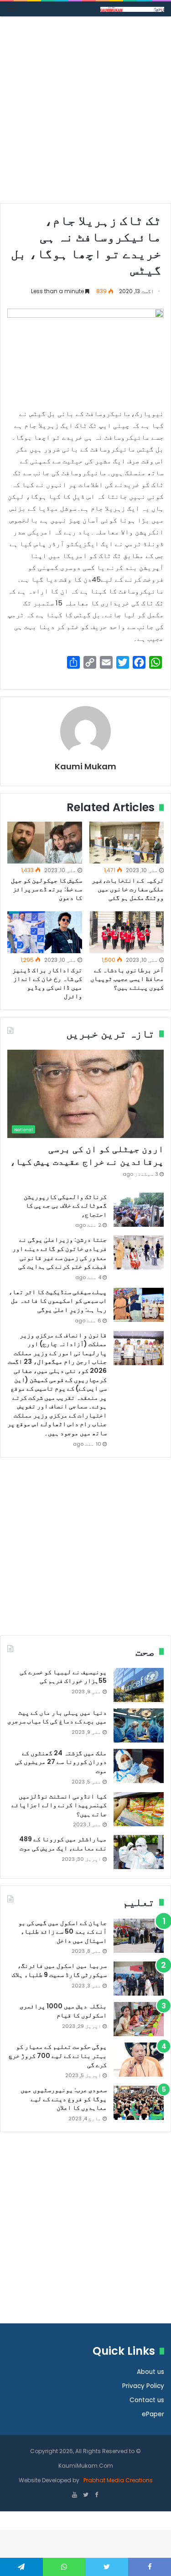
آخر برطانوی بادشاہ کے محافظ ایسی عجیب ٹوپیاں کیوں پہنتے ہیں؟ (127, 979)
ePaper (153, 2414)
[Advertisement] (85, 113)
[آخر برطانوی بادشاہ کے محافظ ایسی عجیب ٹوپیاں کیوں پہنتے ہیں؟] (127, 932)
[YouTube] (75, 2495)
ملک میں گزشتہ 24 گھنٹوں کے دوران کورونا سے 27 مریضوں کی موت (61, 1762)
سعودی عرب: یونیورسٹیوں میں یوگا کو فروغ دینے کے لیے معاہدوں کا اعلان (64, 2099)
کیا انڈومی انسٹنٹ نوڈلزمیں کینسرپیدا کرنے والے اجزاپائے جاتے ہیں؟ (59, 1805)
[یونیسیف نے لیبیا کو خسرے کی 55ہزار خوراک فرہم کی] (139, 1685)
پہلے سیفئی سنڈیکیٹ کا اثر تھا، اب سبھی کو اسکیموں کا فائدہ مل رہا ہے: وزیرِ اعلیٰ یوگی (58, 1301)
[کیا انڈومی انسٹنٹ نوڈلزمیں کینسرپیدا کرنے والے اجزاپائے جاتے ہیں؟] (139, 1809)
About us (150, 2372)
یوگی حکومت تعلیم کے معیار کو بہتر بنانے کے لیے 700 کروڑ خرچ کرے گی (58, 2055)
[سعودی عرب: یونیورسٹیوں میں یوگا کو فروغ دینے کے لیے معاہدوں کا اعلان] (139, 2103)
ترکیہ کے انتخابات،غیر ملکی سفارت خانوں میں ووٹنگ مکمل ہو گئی (128, 889)
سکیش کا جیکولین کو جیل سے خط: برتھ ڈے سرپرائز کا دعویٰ (47, 889)
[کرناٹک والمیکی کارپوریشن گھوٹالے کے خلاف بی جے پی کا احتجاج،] (139, 1210)
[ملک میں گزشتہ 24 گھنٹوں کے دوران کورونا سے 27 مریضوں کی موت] (139, 1766)
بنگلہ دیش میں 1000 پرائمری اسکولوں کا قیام (63, 2011)
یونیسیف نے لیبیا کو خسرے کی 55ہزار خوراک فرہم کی (63, 1677)
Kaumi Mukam (85, 766)
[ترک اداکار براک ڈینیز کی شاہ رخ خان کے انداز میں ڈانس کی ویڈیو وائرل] (45, 932)
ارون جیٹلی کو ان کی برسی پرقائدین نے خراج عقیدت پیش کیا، (87, 1155)
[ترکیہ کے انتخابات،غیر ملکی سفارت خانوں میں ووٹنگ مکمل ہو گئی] (127, 843)
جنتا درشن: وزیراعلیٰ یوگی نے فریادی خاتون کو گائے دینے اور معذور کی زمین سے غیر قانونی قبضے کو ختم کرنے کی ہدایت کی (60, 1253)
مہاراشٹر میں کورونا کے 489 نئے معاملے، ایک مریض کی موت (63, 1844)
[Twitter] (86, 2495)
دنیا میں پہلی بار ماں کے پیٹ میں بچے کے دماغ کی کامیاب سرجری (57, 1717)
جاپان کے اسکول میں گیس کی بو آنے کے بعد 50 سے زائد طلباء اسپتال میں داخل (62, 1932)
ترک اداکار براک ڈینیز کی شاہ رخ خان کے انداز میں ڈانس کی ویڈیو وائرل (47, 983)
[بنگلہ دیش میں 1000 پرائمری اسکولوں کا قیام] (139, 2019)
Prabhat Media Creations (117, 2480)
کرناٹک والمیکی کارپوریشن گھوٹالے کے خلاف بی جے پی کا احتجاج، (65, 1206)
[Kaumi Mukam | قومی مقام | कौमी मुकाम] (132, 9)
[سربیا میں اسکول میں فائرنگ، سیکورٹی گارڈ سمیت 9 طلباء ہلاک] (139, 1979)
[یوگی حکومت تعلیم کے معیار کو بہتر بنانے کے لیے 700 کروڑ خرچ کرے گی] (139, 2060)
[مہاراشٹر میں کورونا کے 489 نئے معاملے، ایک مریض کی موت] (139, 1852)
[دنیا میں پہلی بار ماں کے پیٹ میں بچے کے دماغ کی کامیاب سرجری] (139, 1725)
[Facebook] (97, 2495)
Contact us (147, 2400)
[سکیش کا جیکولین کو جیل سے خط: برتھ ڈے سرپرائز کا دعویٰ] (45, 843)
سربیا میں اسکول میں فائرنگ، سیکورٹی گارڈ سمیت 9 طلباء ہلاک (59, 1970)
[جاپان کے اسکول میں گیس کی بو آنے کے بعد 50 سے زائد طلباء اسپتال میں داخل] (139, 1936)
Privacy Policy (143, 2386)
